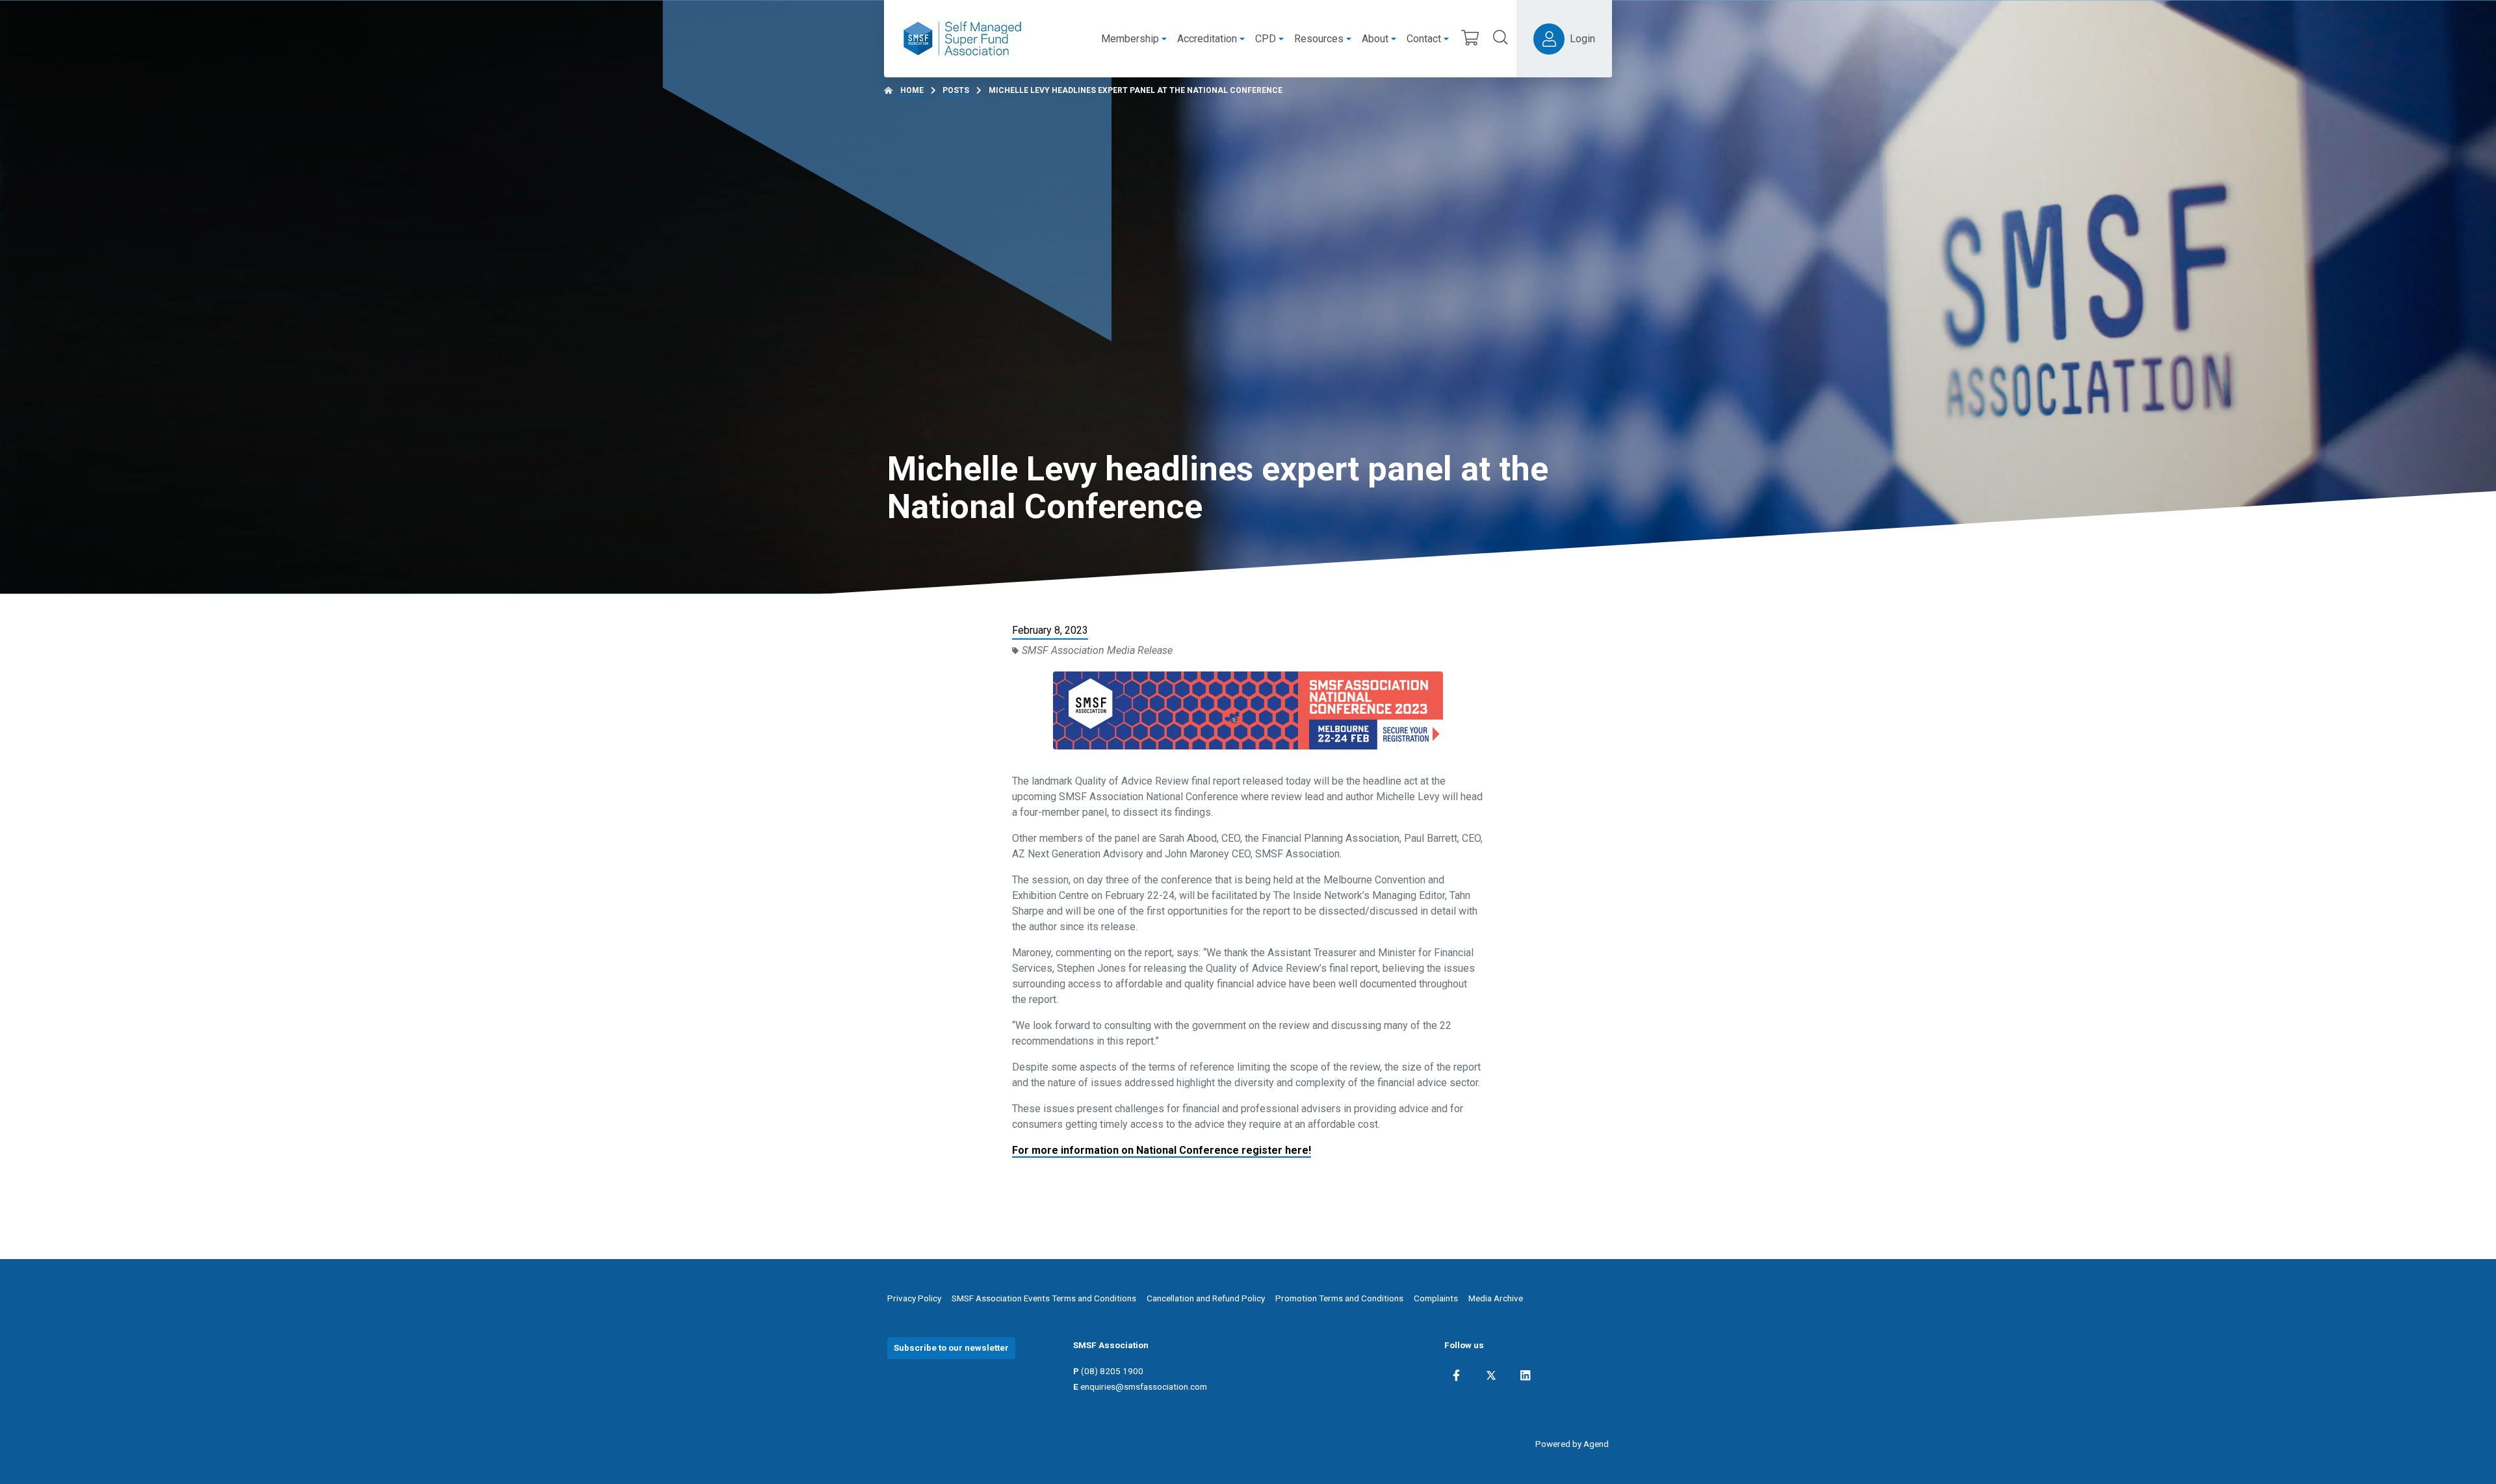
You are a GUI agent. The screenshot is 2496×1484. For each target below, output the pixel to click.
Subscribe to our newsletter (951, 1347)
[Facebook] (1456, 1375)
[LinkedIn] (1525, 1375)
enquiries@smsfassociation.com (1144, 1386)
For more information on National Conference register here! (1162, 1150)
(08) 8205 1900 (1112, 1371)
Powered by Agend (1572, 1444)
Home (912, 90)
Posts (956, 90)
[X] (1491, 1375)
